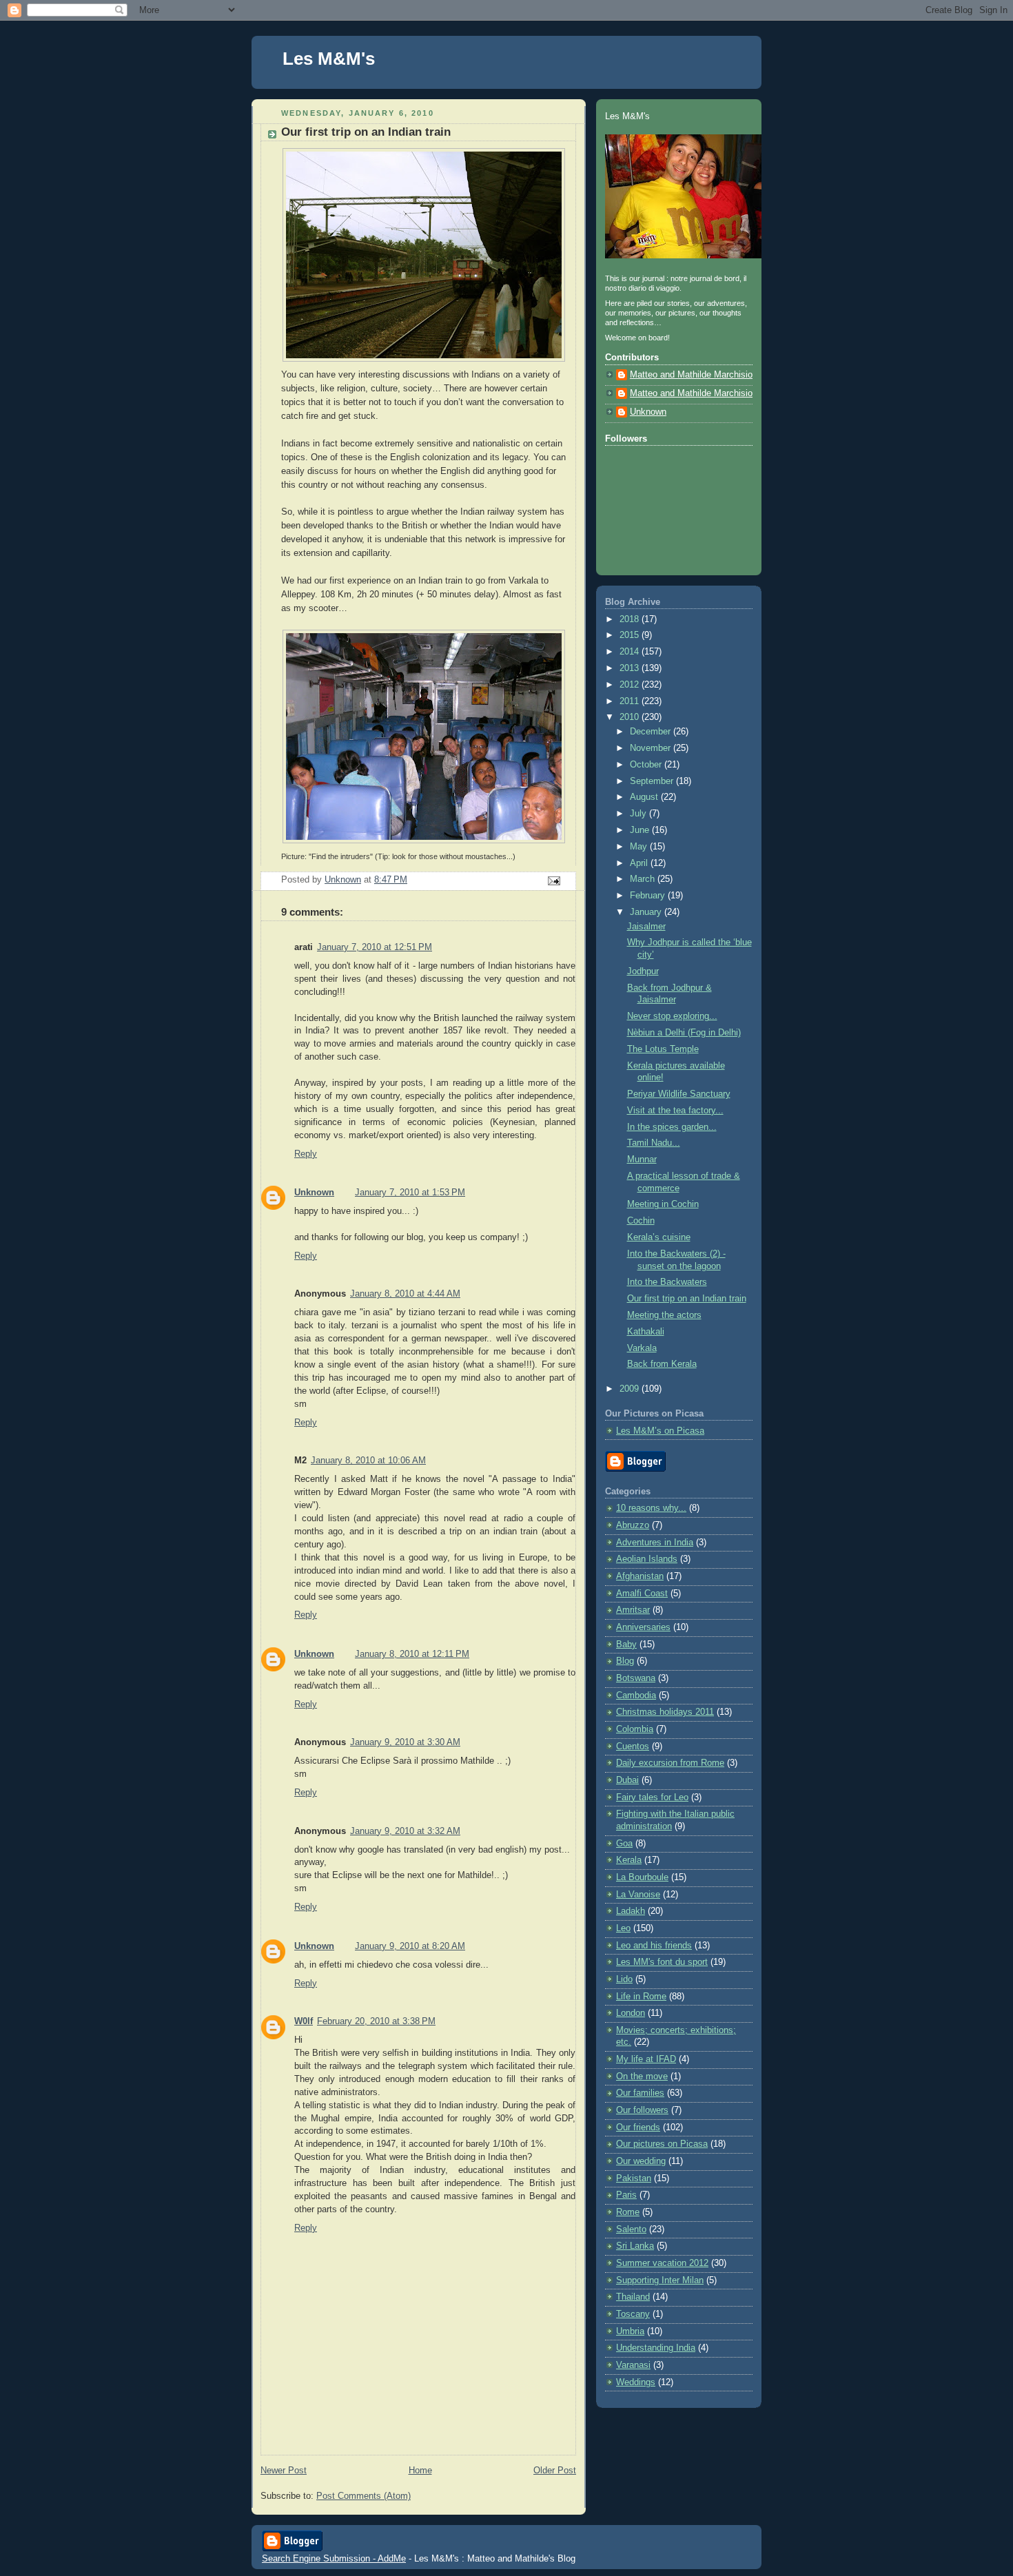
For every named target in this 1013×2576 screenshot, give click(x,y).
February (649, 896)
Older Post (555, 2471)
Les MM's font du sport (662, 1962)
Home (420, 2471)
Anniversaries (643, 1627)
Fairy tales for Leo (652, 1797)
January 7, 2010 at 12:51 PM (375, 947)
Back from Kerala (662, 1364)
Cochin (641, 1221)
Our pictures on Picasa (662, 2144)
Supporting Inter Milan (660, 2280)
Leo (623, 1928)
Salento (631, 2229)
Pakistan (634, 2178)
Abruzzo (633, 1525)
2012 (631, 685)
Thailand (633, 2297)
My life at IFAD (646, 2059)
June (641, 830)
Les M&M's (329, 59)
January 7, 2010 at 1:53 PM (410, 1193)
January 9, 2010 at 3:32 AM (405, 1831)
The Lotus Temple (663, 1049)
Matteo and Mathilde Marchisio (691, 375)
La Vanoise (638, 1895)
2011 (631, 701)
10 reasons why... (651, 1508)
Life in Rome (641, 1997)
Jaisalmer (646, 927)
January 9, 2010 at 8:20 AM (410, 1946)
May (640, 847)
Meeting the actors (664, 1315)
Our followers (642, 2110)
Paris (626, 2195)
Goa (624, 1844)
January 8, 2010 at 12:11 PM (412, 1654)
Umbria (630, 2331)
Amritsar (633, 1610)
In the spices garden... (672, 1127)
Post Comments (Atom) (364, 2496)
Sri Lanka (635, 2246)
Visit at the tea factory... (675, 1111)
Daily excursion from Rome (670, 1763)
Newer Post (284, 2471)
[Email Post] (553, 880)
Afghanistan (640, 1576)
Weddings (636, 2382)
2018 (631, 619)
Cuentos (633, 1746)
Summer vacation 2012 (662, 2263)
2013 (631, 668)
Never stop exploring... (672, 1016)
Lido (624, 1979)
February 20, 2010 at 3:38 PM (376, 2021)
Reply (306, 1154)
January (647, 912)
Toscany (633, 2314)
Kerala (629, 1860)
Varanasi (633, 2365)
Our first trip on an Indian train (687, 1299)
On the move (642, 2077)
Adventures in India (655, 1543)
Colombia (635, 1729)
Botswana (636, 1678)
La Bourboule (642, 1877)
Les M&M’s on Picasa (660, 1431)
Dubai (627, 1780)
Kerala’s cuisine (659, 1237)
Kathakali (646, 1332)
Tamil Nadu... (654, 1143)
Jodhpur (643, 971)
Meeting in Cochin (663, 1204)
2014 (631, 652)
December (652, 732)
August (645, 797)
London (631, 2013)
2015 (631, 635)
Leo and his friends (654, 1946)
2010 (631, 717)
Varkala (642, 1348)
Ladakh (631, 1911)
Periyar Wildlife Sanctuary (679, 1094)
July (639, 814)
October (647, 765)
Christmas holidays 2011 (665, 1712)
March (644, 879)
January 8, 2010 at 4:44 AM (405, 1294)
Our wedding (641, 2161)
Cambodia (636, 1696)
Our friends (638, 2127)
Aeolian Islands (647, 1559)
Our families (640, 2093)
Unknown (314, 1193)
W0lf (304, 2021)
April (640, 863)
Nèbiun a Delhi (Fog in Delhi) (684, 1033)
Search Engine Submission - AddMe (334, 2558)
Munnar (642, 1160)
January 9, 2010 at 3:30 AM (405, 1742)
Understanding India (656, 2348)
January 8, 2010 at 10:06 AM (368, 1461)
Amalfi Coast (642, 1594)
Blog (625, 1661)
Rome (628, 2212)
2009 (631, 1389)
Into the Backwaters (667, 1282)
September (653, 781)
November (652, 748)
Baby (626, 1645)
